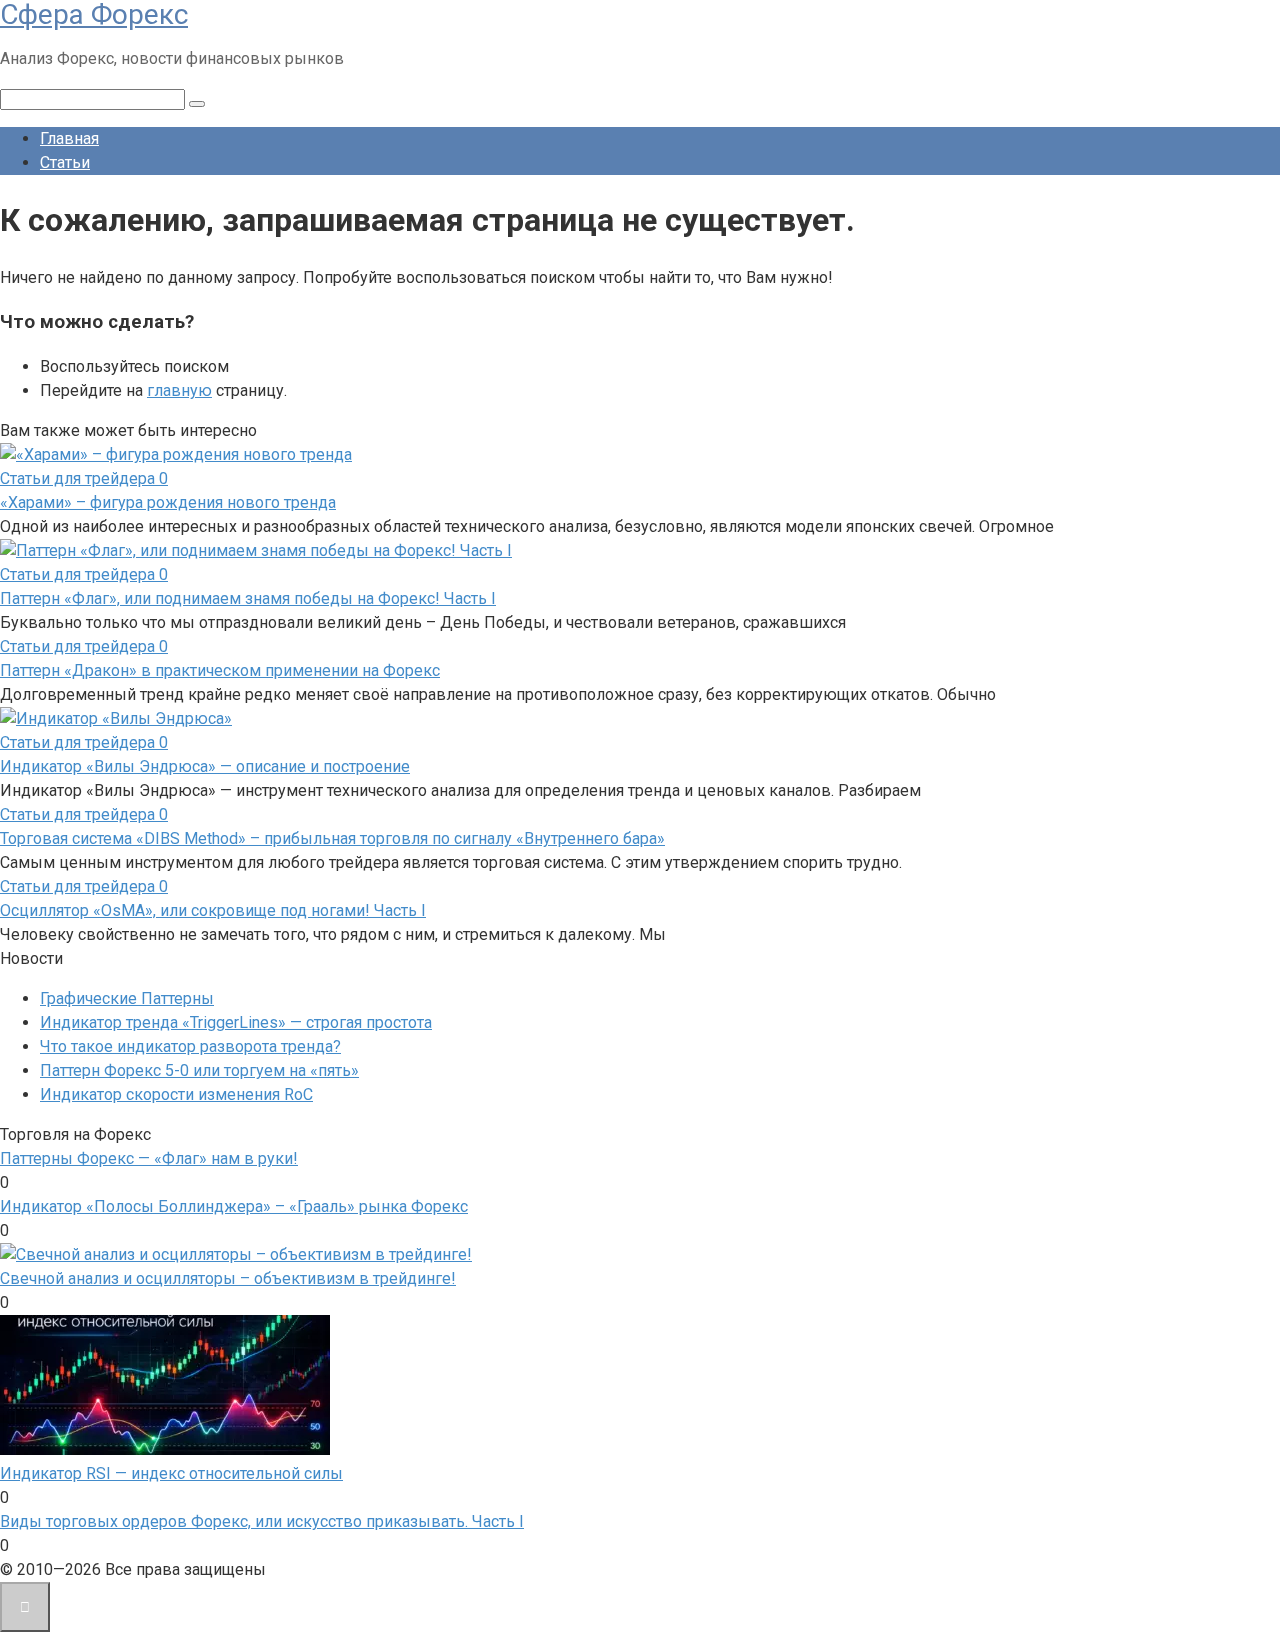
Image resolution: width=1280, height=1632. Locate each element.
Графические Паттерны (127, 998)
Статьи (65, 162)
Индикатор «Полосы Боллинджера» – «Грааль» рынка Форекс (234, 1206)
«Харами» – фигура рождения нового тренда (168, 502)
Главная (69, 138)
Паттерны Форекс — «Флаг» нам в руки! (149, 1158)
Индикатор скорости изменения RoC (176, 1094)
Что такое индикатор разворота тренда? (190, 1046)
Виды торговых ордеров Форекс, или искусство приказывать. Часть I (262, 1521)
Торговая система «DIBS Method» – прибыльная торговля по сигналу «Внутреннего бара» (332, 838)
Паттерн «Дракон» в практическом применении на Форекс (220, 670)
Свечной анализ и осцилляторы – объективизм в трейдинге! (228, 1278)
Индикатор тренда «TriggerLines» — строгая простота (236, 1022)
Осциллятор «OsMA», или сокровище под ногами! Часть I (213, 910)
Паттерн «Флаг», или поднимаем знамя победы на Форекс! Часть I (248, 598)
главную (179, 390)
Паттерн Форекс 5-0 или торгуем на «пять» (199, 1070)
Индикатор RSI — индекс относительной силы (171, 1473)
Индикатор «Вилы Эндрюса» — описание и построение (205, 766)
